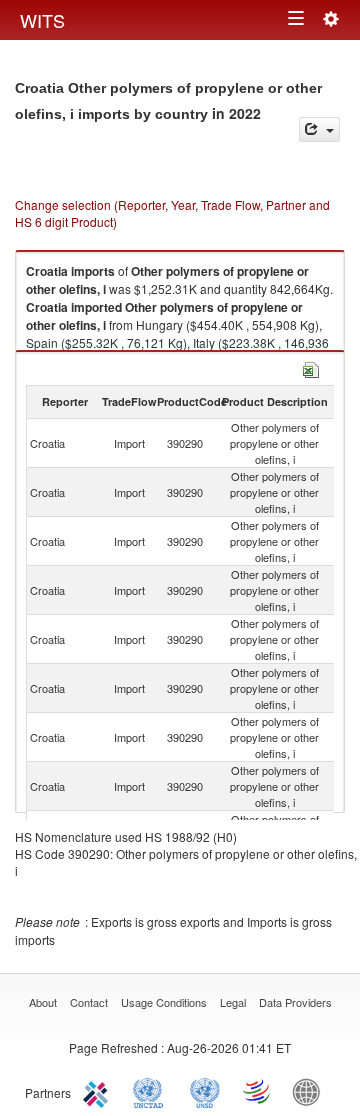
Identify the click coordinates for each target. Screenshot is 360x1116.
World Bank (311, 1091)
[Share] (319, 129)
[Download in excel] (311, 367)
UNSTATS (205, 1091)
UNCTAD (152, 1091)
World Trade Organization (258, 1091)
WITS (42, 20)
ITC (99, 1091)
